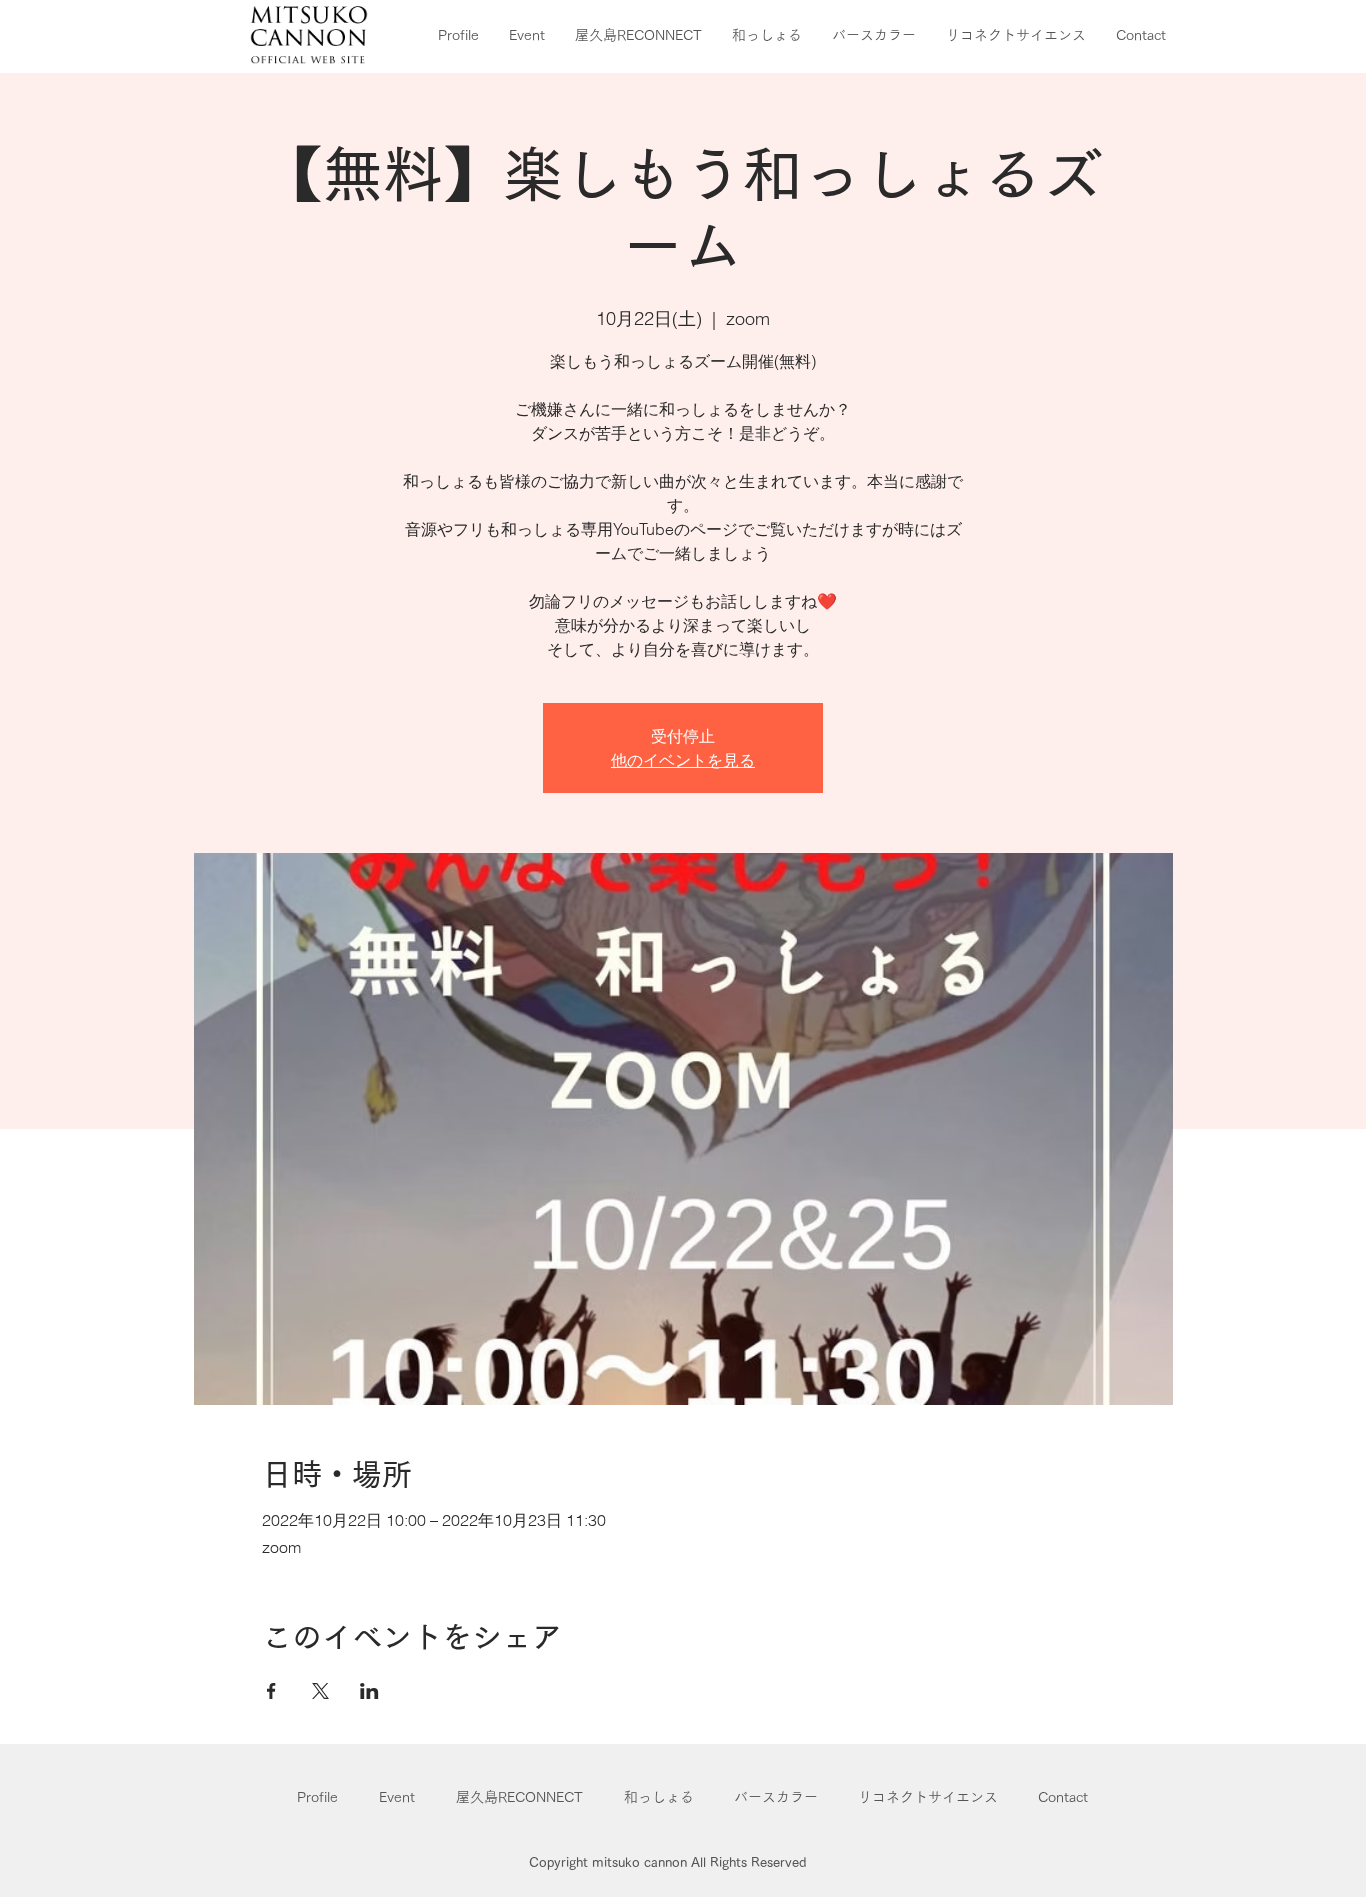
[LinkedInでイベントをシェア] (369, 1691)
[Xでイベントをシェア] (320, 1691)
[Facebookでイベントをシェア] (271, 1691)
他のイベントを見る (683, 760)
